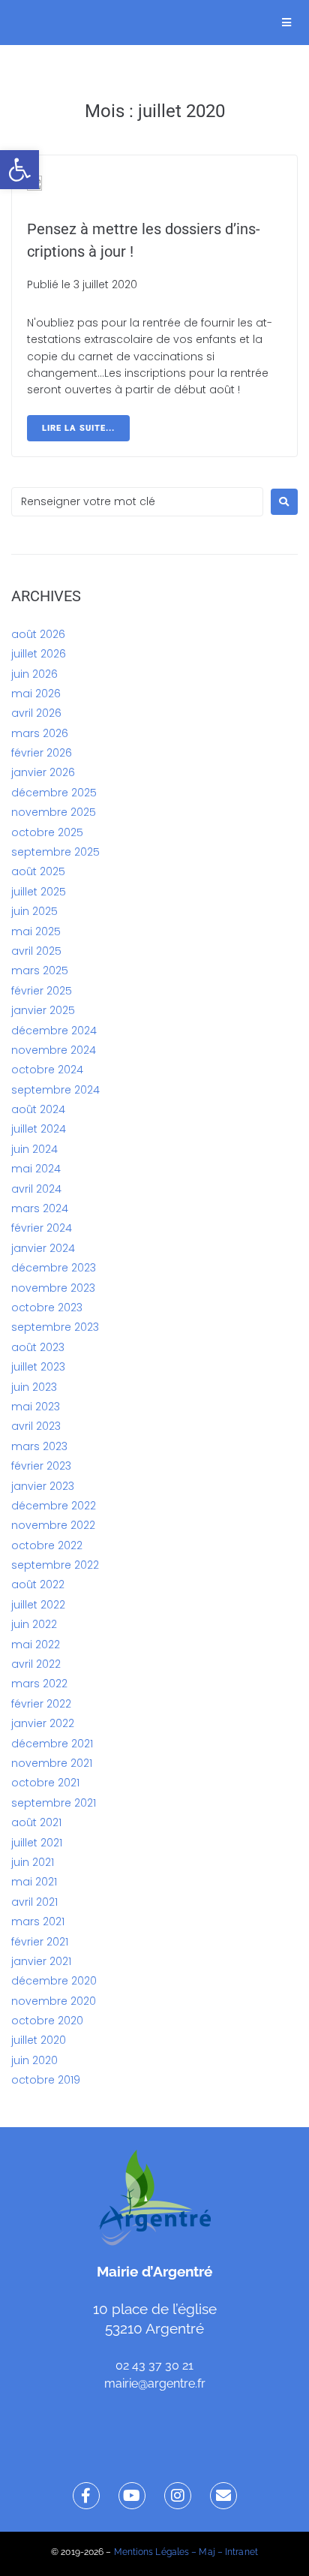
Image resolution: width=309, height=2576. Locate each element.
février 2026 (42, 753)
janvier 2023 (43, 1486)
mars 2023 (39, 1446)
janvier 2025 (43, 1010)
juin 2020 (34, 2060)
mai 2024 (36, 1169)
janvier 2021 (41, 1961)
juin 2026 (34, 674)
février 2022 (41, 1704)
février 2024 (42, 1228)
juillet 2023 (38, 1367)
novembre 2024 (54, 1050)
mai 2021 (34, 1882)
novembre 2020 (54, 2001)
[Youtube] (132, 2496)
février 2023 (41, 1466)
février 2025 (42, 991)
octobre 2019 (46, 2080)
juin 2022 (34, 1624)
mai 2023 (36, 1407)
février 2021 (40, 1942)
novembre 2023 (53, 1288)
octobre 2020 (47, 2021)
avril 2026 (36, 713)
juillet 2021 (37, 1843)
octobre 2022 (47, 1545)
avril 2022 (36, 1664)
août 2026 (38, 634)
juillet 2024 (39, 1129)
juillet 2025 (39, 892)
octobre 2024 (47, 1070)
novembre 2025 (54, 812)
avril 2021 (34, 1902)
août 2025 (38, 871)
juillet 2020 (39, 2040)
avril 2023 (36, 1426)
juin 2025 (34, 911)
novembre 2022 (53, 1525)
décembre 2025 (54, 793)
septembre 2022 (55, 1565)
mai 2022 (36, 1645)
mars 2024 (40, 1208)
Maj (207, 2552)
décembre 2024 (54, 1031)
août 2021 (36, 1822)
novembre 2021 (52, 1763)
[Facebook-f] (86, 2496)
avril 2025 (36, 951)
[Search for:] (137, 502)
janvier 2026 (43, 772)
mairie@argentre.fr (155, 2383)
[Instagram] (178, 2496)
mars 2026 (40, 733)
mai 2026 (36, 694)
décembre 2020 (54, 1981)
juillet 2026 (39, 654)
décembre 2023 (54, 1268)
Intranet (241, 2552)
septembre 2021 (54, 1803)
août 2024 (38, 1109)
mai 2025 (36, 931)
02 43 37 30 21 (154, 2365)
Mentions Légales (152, 2552)
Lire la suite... (78, 428)
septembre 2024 (55, 1090)
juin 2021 (33, 1862)
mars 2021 (38, 1921)
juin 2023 (34, 1387)
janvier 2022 (43, 1723)
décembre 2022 (54, 1506)
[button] (19, 170)
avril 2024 (36, 1189)
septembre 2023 (55, 1327)
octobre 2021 (45, 1783)
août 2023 (38, 1347)
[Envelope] (223, 2496)
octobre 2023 (47, 1308)
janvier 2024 (43, 1248)
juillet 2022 (38, 1605)
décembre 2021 (52, 1744)
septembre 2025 (55, 852)
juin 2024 (34, 1149)
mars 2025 (40, 971)
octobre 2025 (47, 832)
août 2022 (38, 1584)
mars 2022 (39, 1684)
